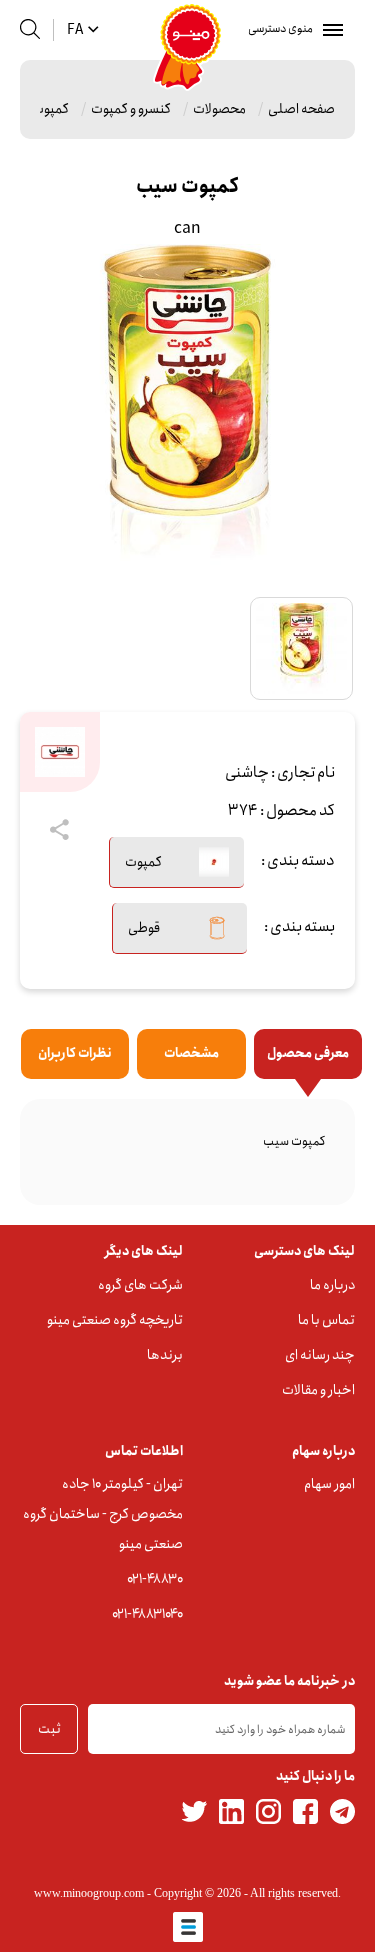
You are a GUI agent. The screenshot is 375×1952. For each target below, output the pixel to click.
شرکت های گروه (140, 1285)
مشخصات (191, 1053)
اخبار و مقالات (318, 1390)
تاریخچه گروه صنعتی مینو (115, 1320)
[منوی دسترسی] (329, 30)
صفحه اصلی (301, 109)
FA (75, 30)
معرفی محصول (308, 1053)
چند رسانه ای (320, 1355)
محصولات (219, 109)
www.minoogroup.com (89, 1893)
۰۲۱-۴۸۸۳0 (155, 1579)
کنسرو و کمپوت (131, 109)
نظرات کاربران (75, 1053)
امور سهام (329, 1484)
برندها (165, 1355)
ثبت (49, 1729)
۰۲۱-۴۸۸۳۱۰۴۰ (147, 1614)
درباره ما (332, 1285)
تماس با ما (326, 1320)
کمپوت (50, 109)
